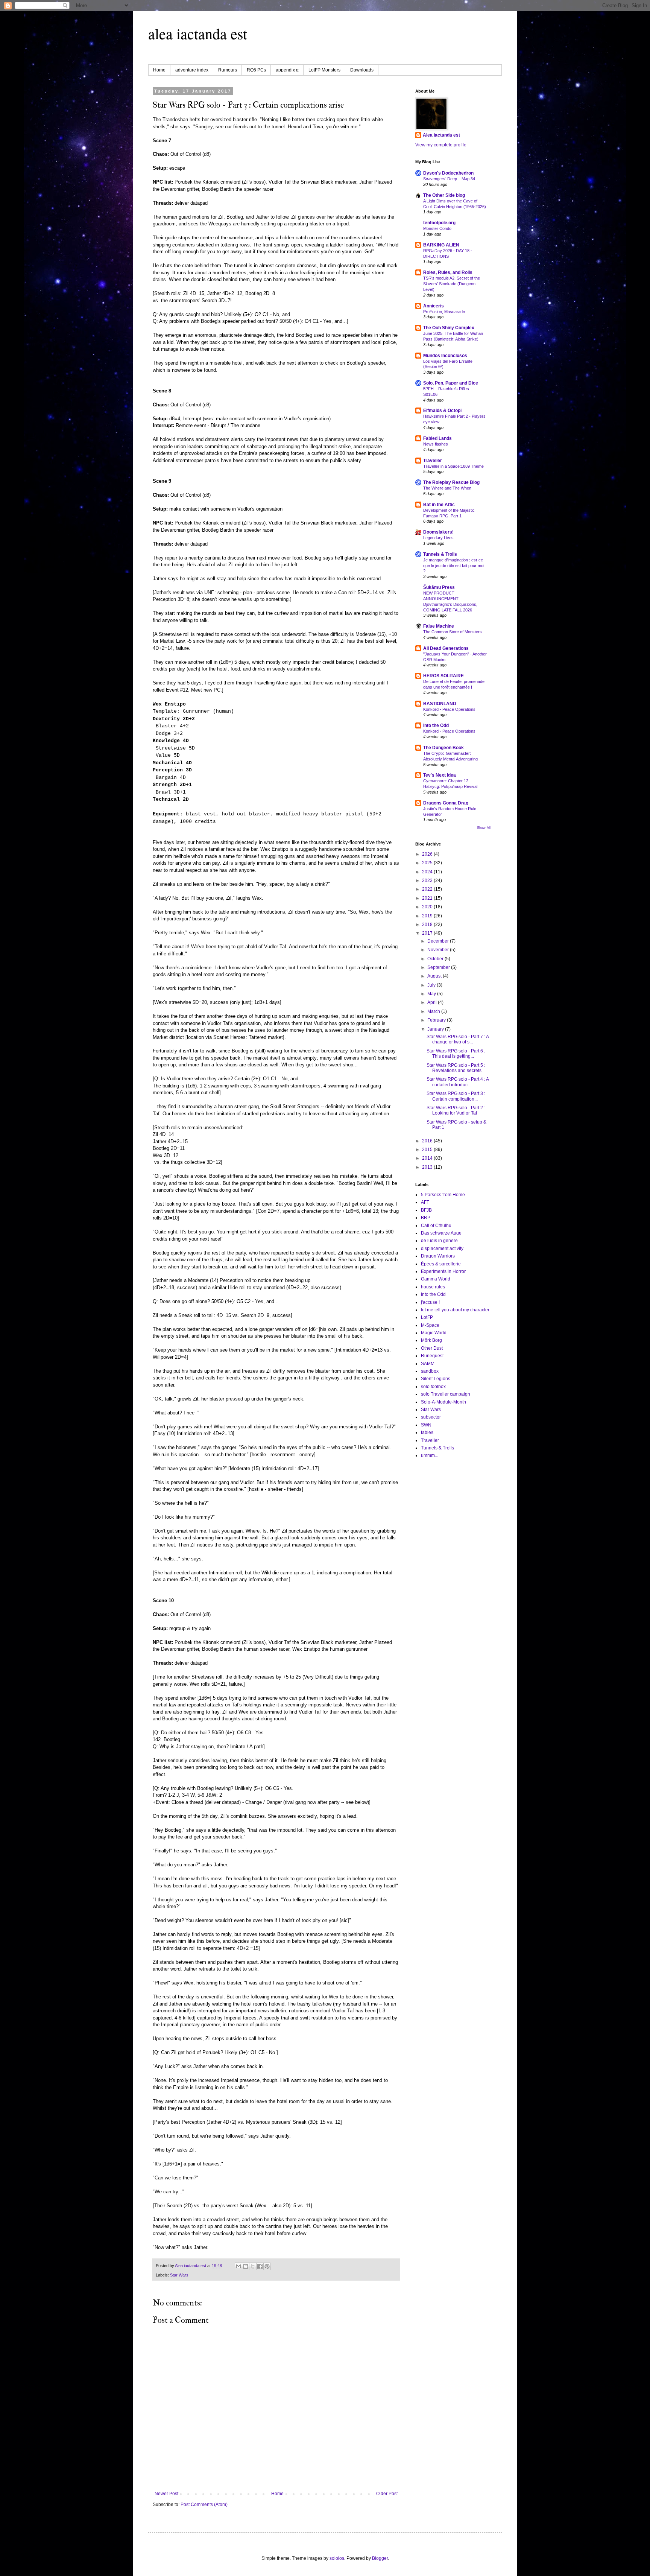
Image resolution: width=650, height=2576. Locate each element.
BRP (426, 1218)
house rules (433, 1287)
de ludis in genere (439, 1241)
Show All (484, 828)
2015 (428, 1150)
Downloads (362, 70)
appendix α (287, 70)
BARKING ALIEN (441, 245)
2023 (428, 880)
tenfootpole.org (439, 223)
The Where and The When (447, 488)
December (439, 941)
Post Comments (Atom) (204, 2505)
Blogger (380, 2558)
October (436, 959)
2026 (428, 854)
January (436, 1029)
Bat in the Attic (439, 505)
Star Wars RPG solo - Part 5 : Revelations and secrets (456, 1068)
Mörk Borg (431, 1340)
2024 (428, 872)
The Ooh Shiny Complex (449, 328)
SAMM (428, 1364)
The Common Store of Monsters (453, 632)
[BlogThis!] (246, 2266)
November (439, 950)
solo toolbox (433, 1387)
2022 (428, 889)
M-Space (430, 1325)
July (432, 985)
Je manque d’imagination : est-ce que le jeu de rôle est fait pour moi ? (454, 566)
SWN (426, 1425)
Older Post (387, 2494)
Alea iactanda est (441, 135)
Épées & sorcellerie (441, 1264)
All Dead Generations (446, 648)
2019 (428, 916)
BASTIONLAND (440, 704)
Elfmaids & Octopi (442, 411)
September (439, 967)
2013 (428, 1167)
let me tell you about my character (455, 1310)
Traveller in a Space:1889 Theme (453, 466)
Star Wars (179, 2275)
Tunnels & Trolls (440, 554)
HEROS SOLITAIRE (443, 676)
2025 (428, 863)
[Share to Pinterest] (267, 2266)
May (432, 994)
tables (427, 1432)
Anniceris (434, 306)
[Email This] (238, 2266)
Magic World (434, 1333)
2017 (428, 933)
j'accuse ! (430, 1302)
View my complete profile (441, 145)
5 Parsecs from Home (443, 1195)
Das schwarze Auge (441, 1233)
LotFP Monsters (324, 70)
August (435, 976)
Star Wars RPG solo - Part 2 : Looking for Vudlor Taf (456, 1110)
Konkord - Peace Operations (449, 709)
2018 (428, 925)
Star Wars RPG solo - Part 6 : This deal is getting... (456, 1054)
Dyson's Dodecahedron (448, 173)
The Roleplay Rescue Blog (451, 482)
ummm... (430, 1455)
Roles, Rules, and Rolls (448, 272)
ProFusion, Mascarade (444, 312)
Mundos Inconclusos (445, 356)
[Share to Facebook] (260, 2266)
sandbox (430, 1371)
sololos (337, 2558)
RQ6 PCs (256, 70)
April (433, 1002)
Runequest (432, 1356)
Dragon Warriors (438, 1256)
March (434, 1011)
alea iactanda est (198, 33)
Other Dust (432, 1348)
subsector (431, 1417)
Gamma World (436, 1279)
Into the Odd (436, 725)
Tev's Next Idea (440, 775)
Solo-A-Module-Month (443, 1402)
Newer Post (166, 2494)
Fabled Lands (437, 438)
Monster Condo (437, 228)
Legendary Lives (438, 538)
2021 (428, 898)
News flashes (436, 444)
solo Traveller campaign (446, 1394)
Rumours (228, 70)
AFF (425, 1202)
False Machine (439, 626)
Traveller (433, 461)
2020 (428, 907)
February (437, 1020)
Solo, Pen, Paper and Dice (451, 383)
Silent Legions (436, 1379)
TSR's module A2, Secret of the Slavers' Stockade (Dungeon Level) (452, 284)
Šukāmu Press (439, 587)
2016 (428, 1141)
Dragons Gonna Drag (446, 803)
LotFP (427, 1317)
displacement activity (442, 1248)
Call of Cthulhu (436, 1226)
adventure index (192, 70)
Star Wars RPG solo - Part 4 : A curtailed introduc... (458, 1082)
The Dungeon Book (443, 748)
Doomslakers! (438, 532)
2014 (428, 1158)
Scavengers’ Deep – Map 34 (449, 179)
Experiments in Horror (443, 1271)
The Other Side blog (444, 195)
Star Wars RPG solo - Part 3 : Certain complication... (456, 1096)
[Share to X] (253, 2266)
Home (159, 70)
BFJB (426, 1210)
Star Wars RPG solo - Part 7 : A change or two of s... (458, 1039)
